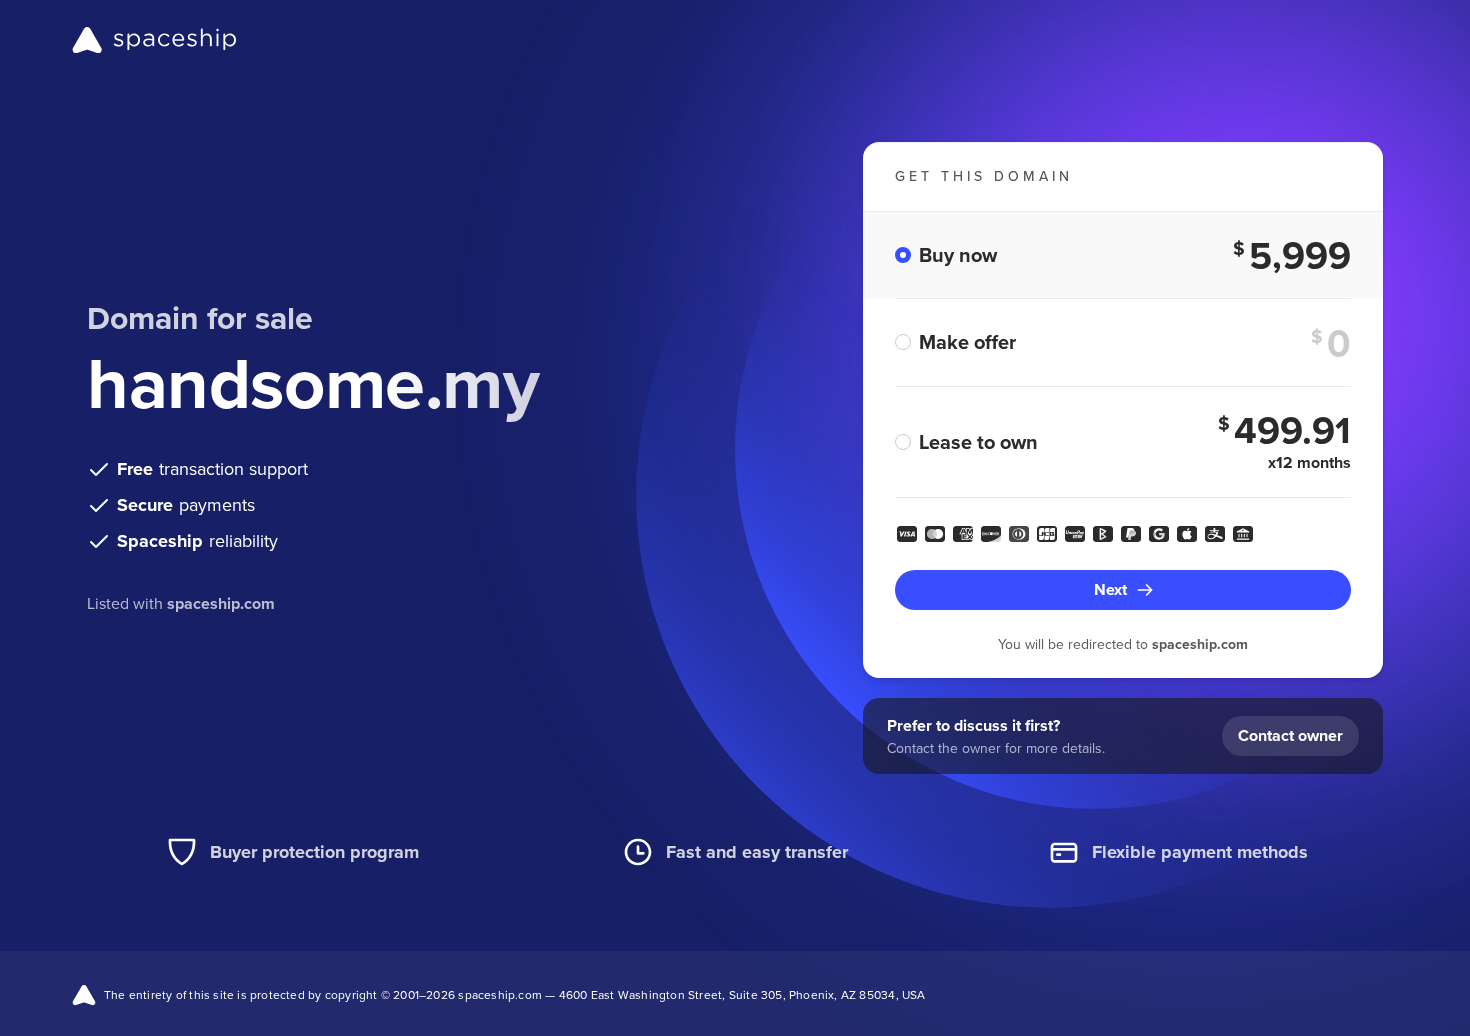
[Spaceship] (154, 40)
